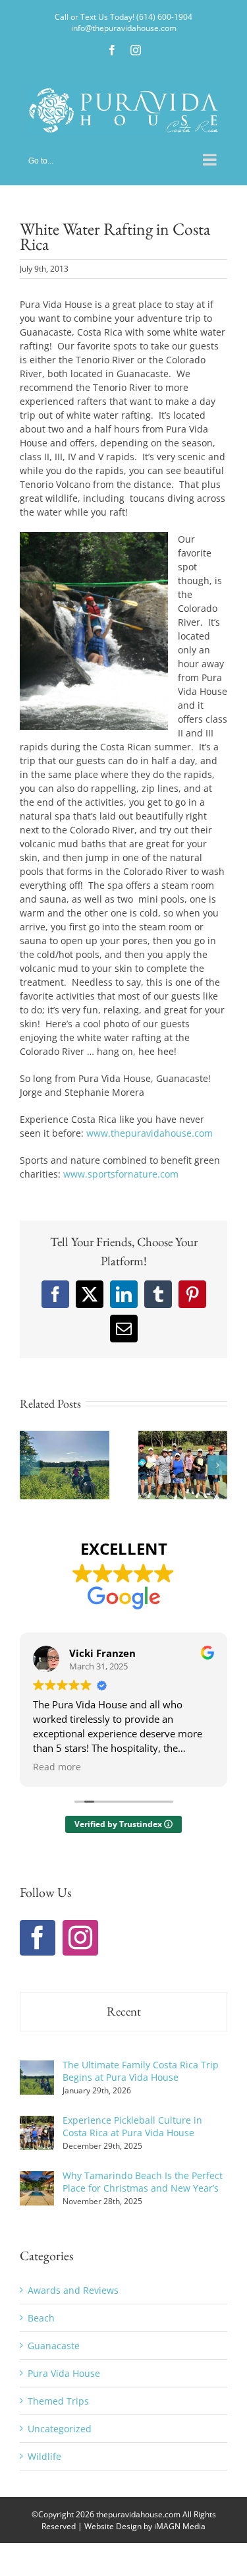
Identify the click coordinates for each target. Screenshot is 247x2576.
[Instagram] (80, 1938)
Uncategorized (60, 2429)
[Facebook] (38, 1938)
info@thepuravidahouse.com (124, 28)
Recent (124, 2011)
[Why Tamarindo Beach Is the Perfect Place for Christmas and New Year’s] (37, 2178)
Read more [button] (57, 1767)
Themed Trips (58, 2401)
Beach (41, 2318)
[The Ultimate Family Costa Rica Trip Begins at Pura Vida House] (37, 2067)
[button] (30, 1465)
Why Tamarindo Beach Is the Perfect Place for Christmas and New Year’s (143, 2182)
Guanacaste (54, 2346)
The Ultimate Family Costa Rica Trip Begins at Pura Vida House (141, 2071)
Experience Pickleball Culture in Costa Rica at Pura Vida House (132, 2126)
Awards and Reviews (73, 2290)
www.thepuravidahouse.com (150, 1133)
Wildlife (44, 2456)
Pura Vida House (64, 2373)
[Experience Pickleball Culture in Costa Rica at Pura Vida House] (37, 2123)
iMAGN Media (180, 2526)
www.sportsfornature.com (121, 1174)
